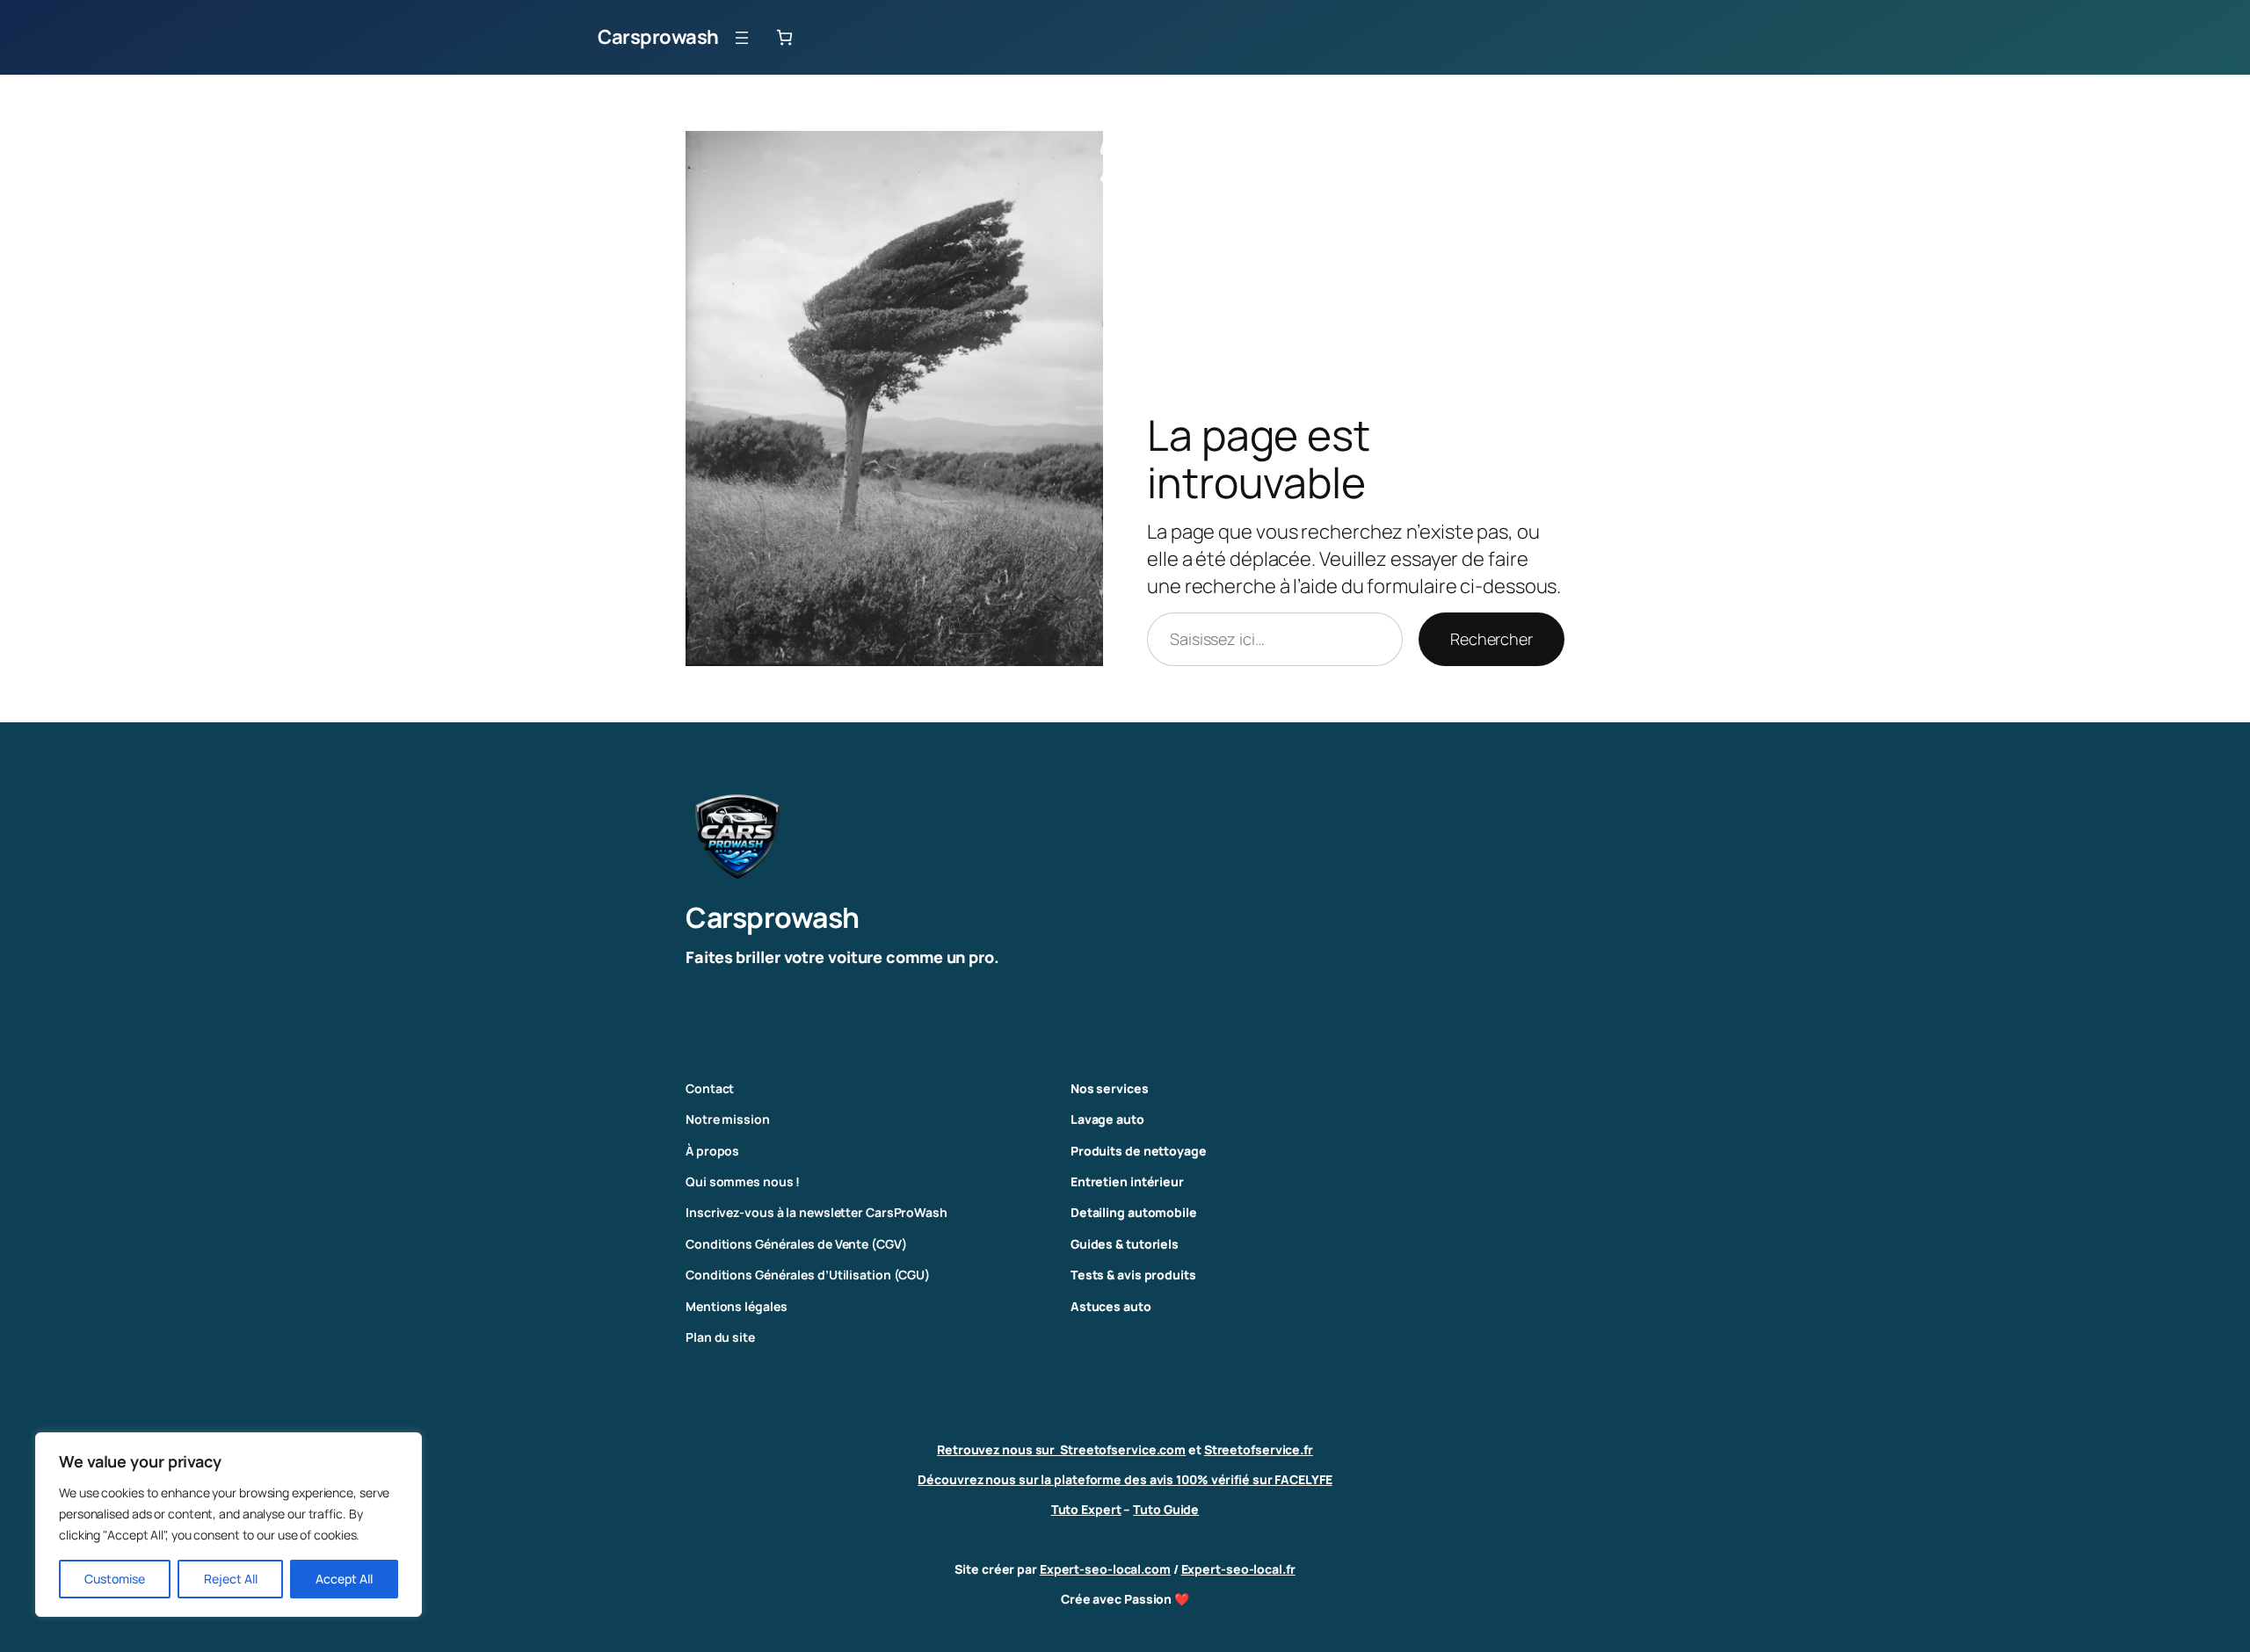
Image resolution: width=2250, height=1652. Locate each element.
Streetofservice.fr (1259, 1449)
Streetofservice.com (1123, 1449)
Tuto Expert (1086, 1509)
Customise (115, 1579)
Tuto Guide (1166, 1509)
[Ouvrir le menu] (742, 38)
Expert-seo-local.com (1105, 1569)
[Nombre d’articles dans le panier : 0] (784, 37)
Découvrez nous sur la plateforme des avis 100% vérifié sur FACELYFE (1125, 1479)
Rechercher (1492, 639)
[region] (229, 1525)
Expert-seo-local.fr (1238, 1569)
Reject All (231, 1579)
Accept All (344, 1579)
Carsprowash (658, 37)
